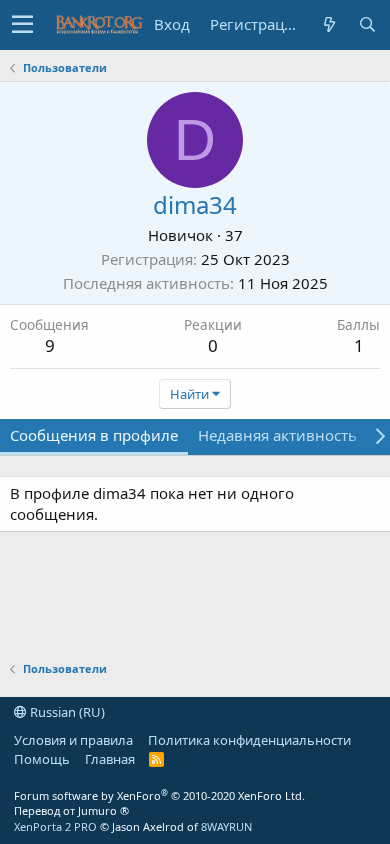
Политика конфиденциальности (249, 740)
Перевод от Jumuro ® (71, 810)
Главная (110, 759)
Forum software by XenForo (159, 795)
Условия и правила (73, 740)
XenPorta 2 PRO (55, 826)
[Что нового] (329, 24)
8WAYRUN (226, 826)
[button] (22, 25)
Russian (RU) (66, 712)
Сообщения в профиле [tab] (94, 435)
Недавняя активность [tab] (277, 435)
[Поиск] (367, 24)
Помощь (42, 759)
